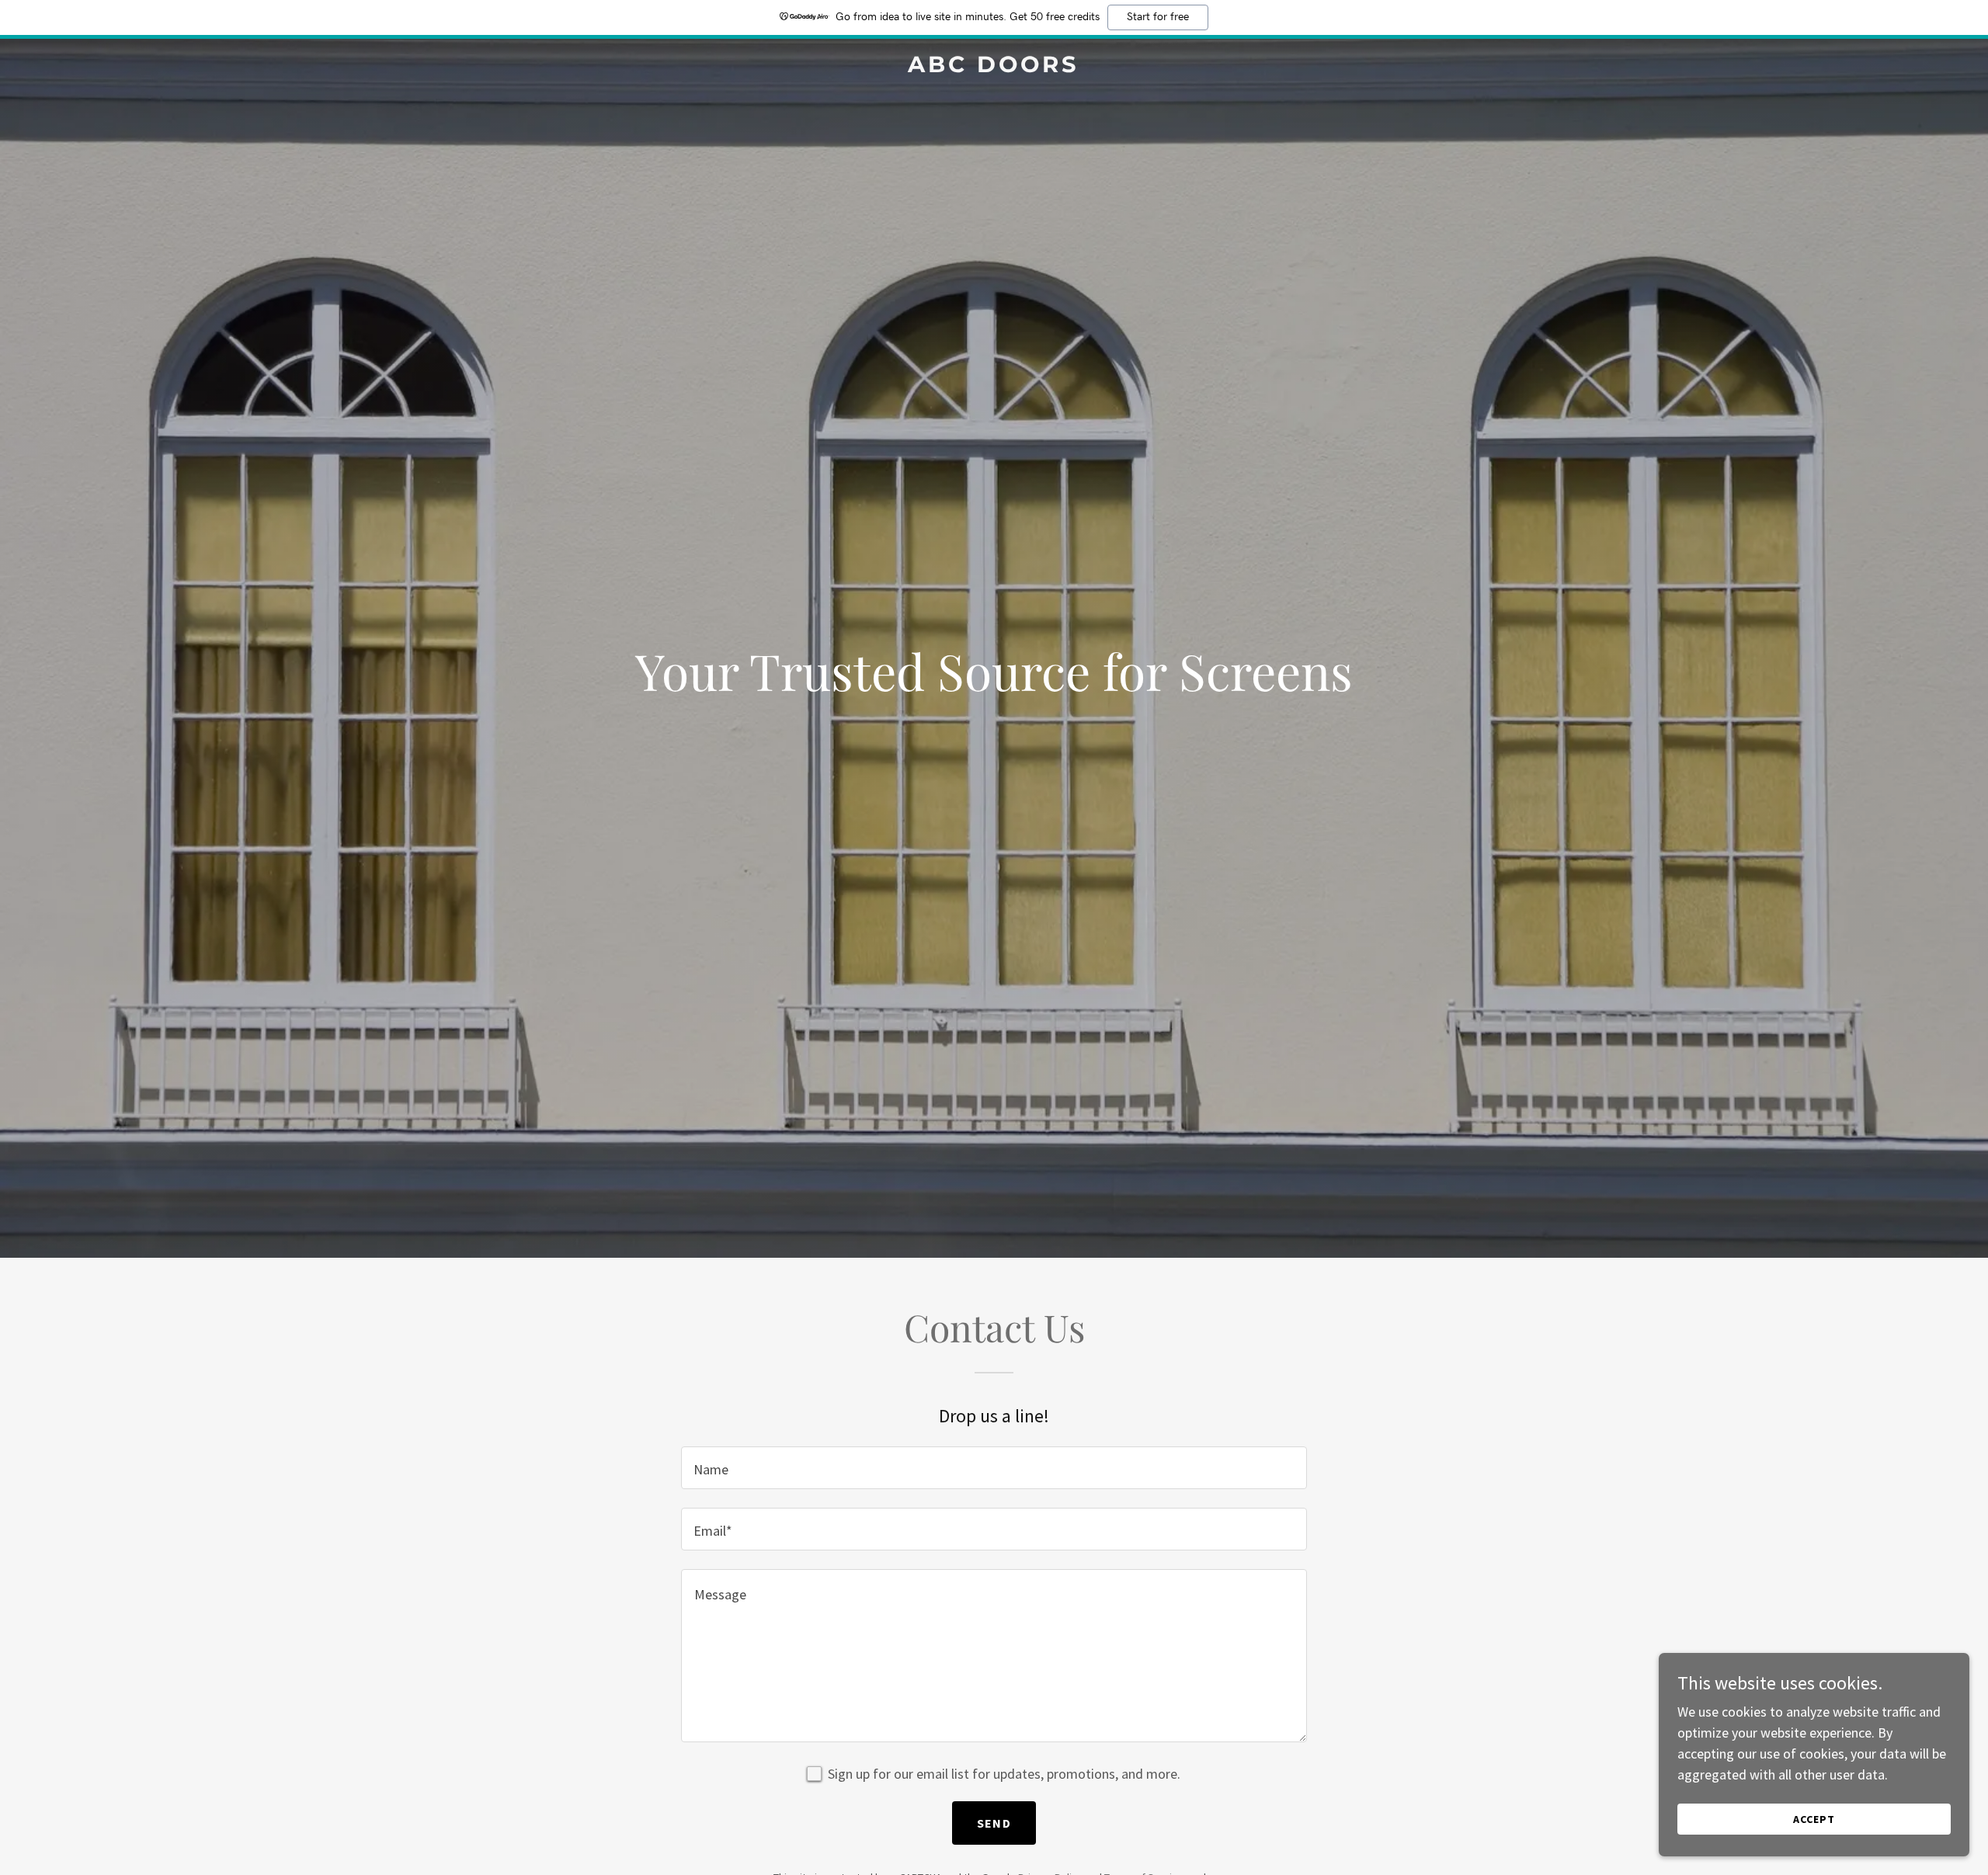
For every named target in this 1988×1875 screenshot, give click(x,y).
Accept (1814, 1819)
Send (994, 1823)
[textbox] (994, 1468)
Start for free (1158, 17)
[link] (994, 67)
